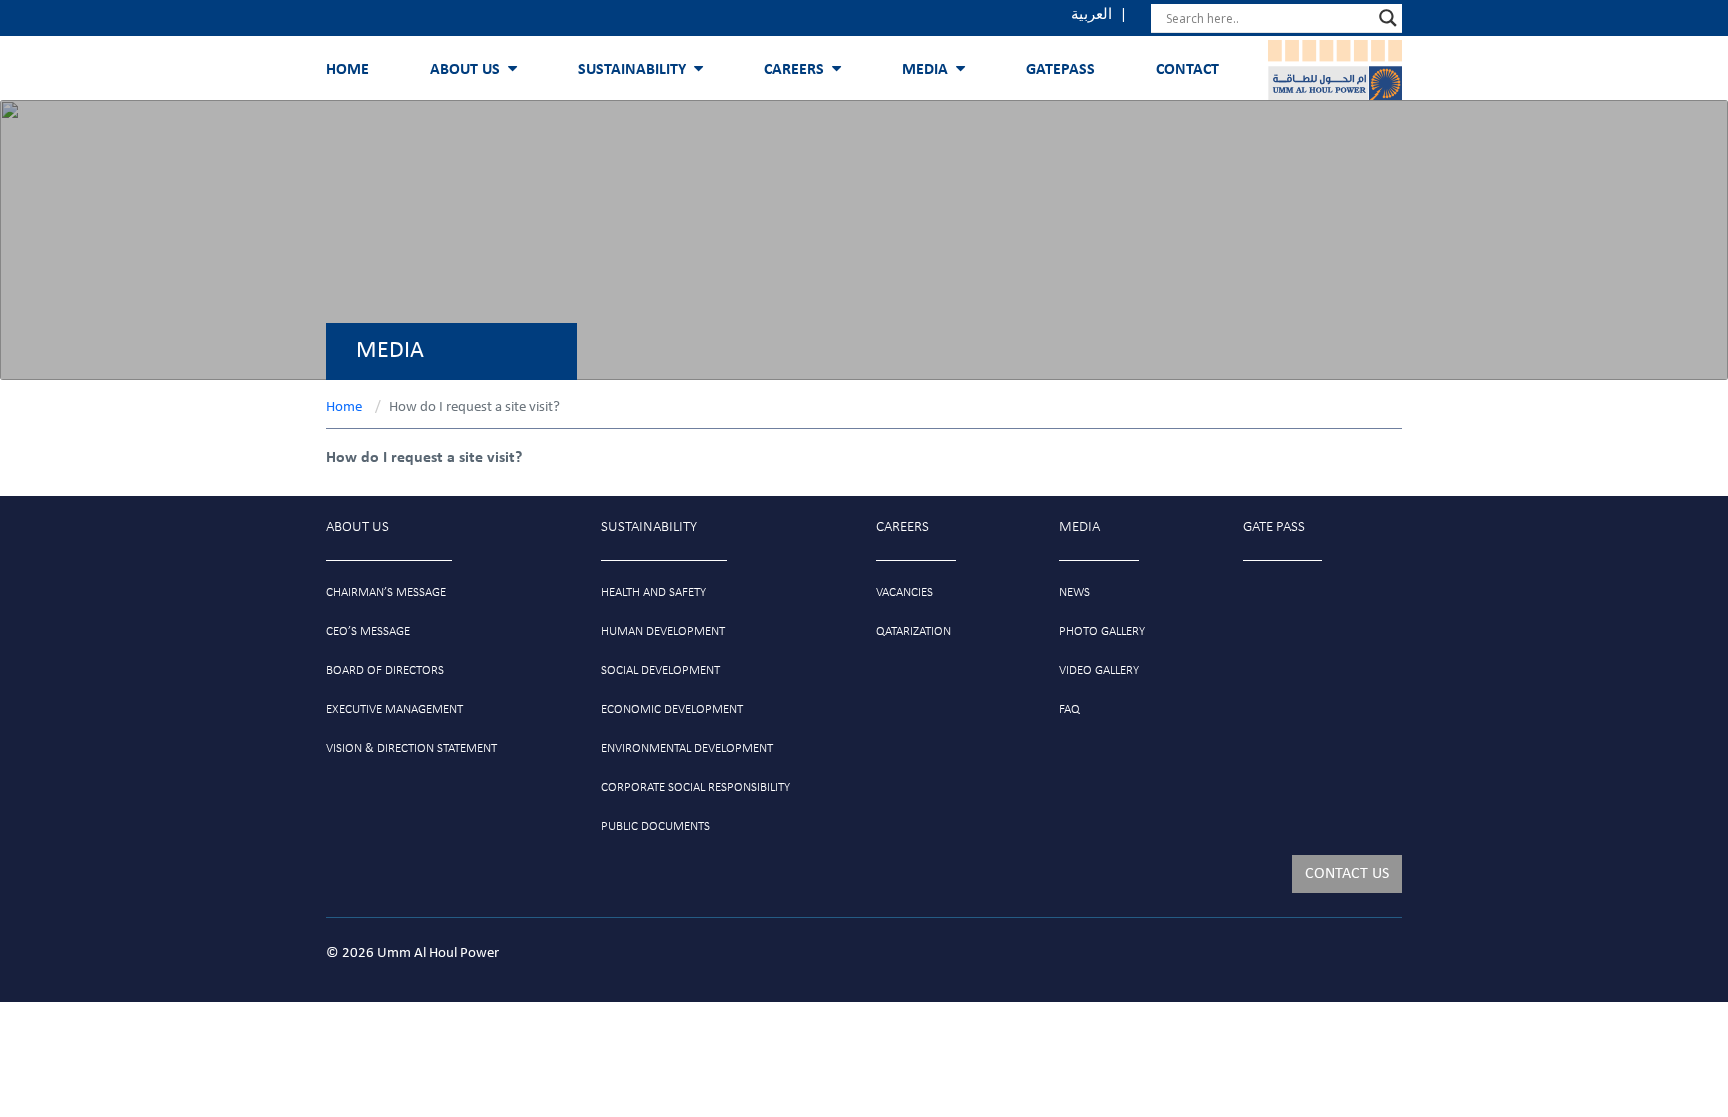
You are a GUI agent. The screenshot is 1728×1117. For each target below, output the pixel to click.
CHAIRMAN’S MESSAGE (386, 592)
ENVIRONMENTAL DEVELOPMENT (687, 748)
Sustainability (632, 70)
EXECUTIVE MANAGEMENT (394, 709)
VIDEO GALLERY (1099, 670)
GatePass (1060, 70)
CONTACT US (1347, 874)
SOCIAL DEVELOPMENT (660, 670)
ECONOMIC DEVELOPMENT (672, 709)
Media (925, 70)
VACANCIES (904, 592)
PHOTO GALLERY (1102, 631)
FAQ (1069, 709)
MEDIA (1079, 527)
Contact (1187, 70)
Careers (794, 70)
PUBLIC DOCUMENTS (655, 826)
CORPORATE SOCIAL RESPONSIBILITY (695, 787)
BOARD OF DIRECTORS (385, 670)
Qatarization (913, 631)
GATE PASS (1274, 527)
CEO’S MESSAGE (368, 631)
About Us (465, 70)
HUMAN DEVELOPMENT (663, 631)
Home (347, 70)
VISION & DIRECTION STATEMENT (411, 748)
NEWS (1074, 592)
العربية (1091, 15)
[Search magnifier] (1388, 18)
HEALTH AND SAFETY (653, 592)
